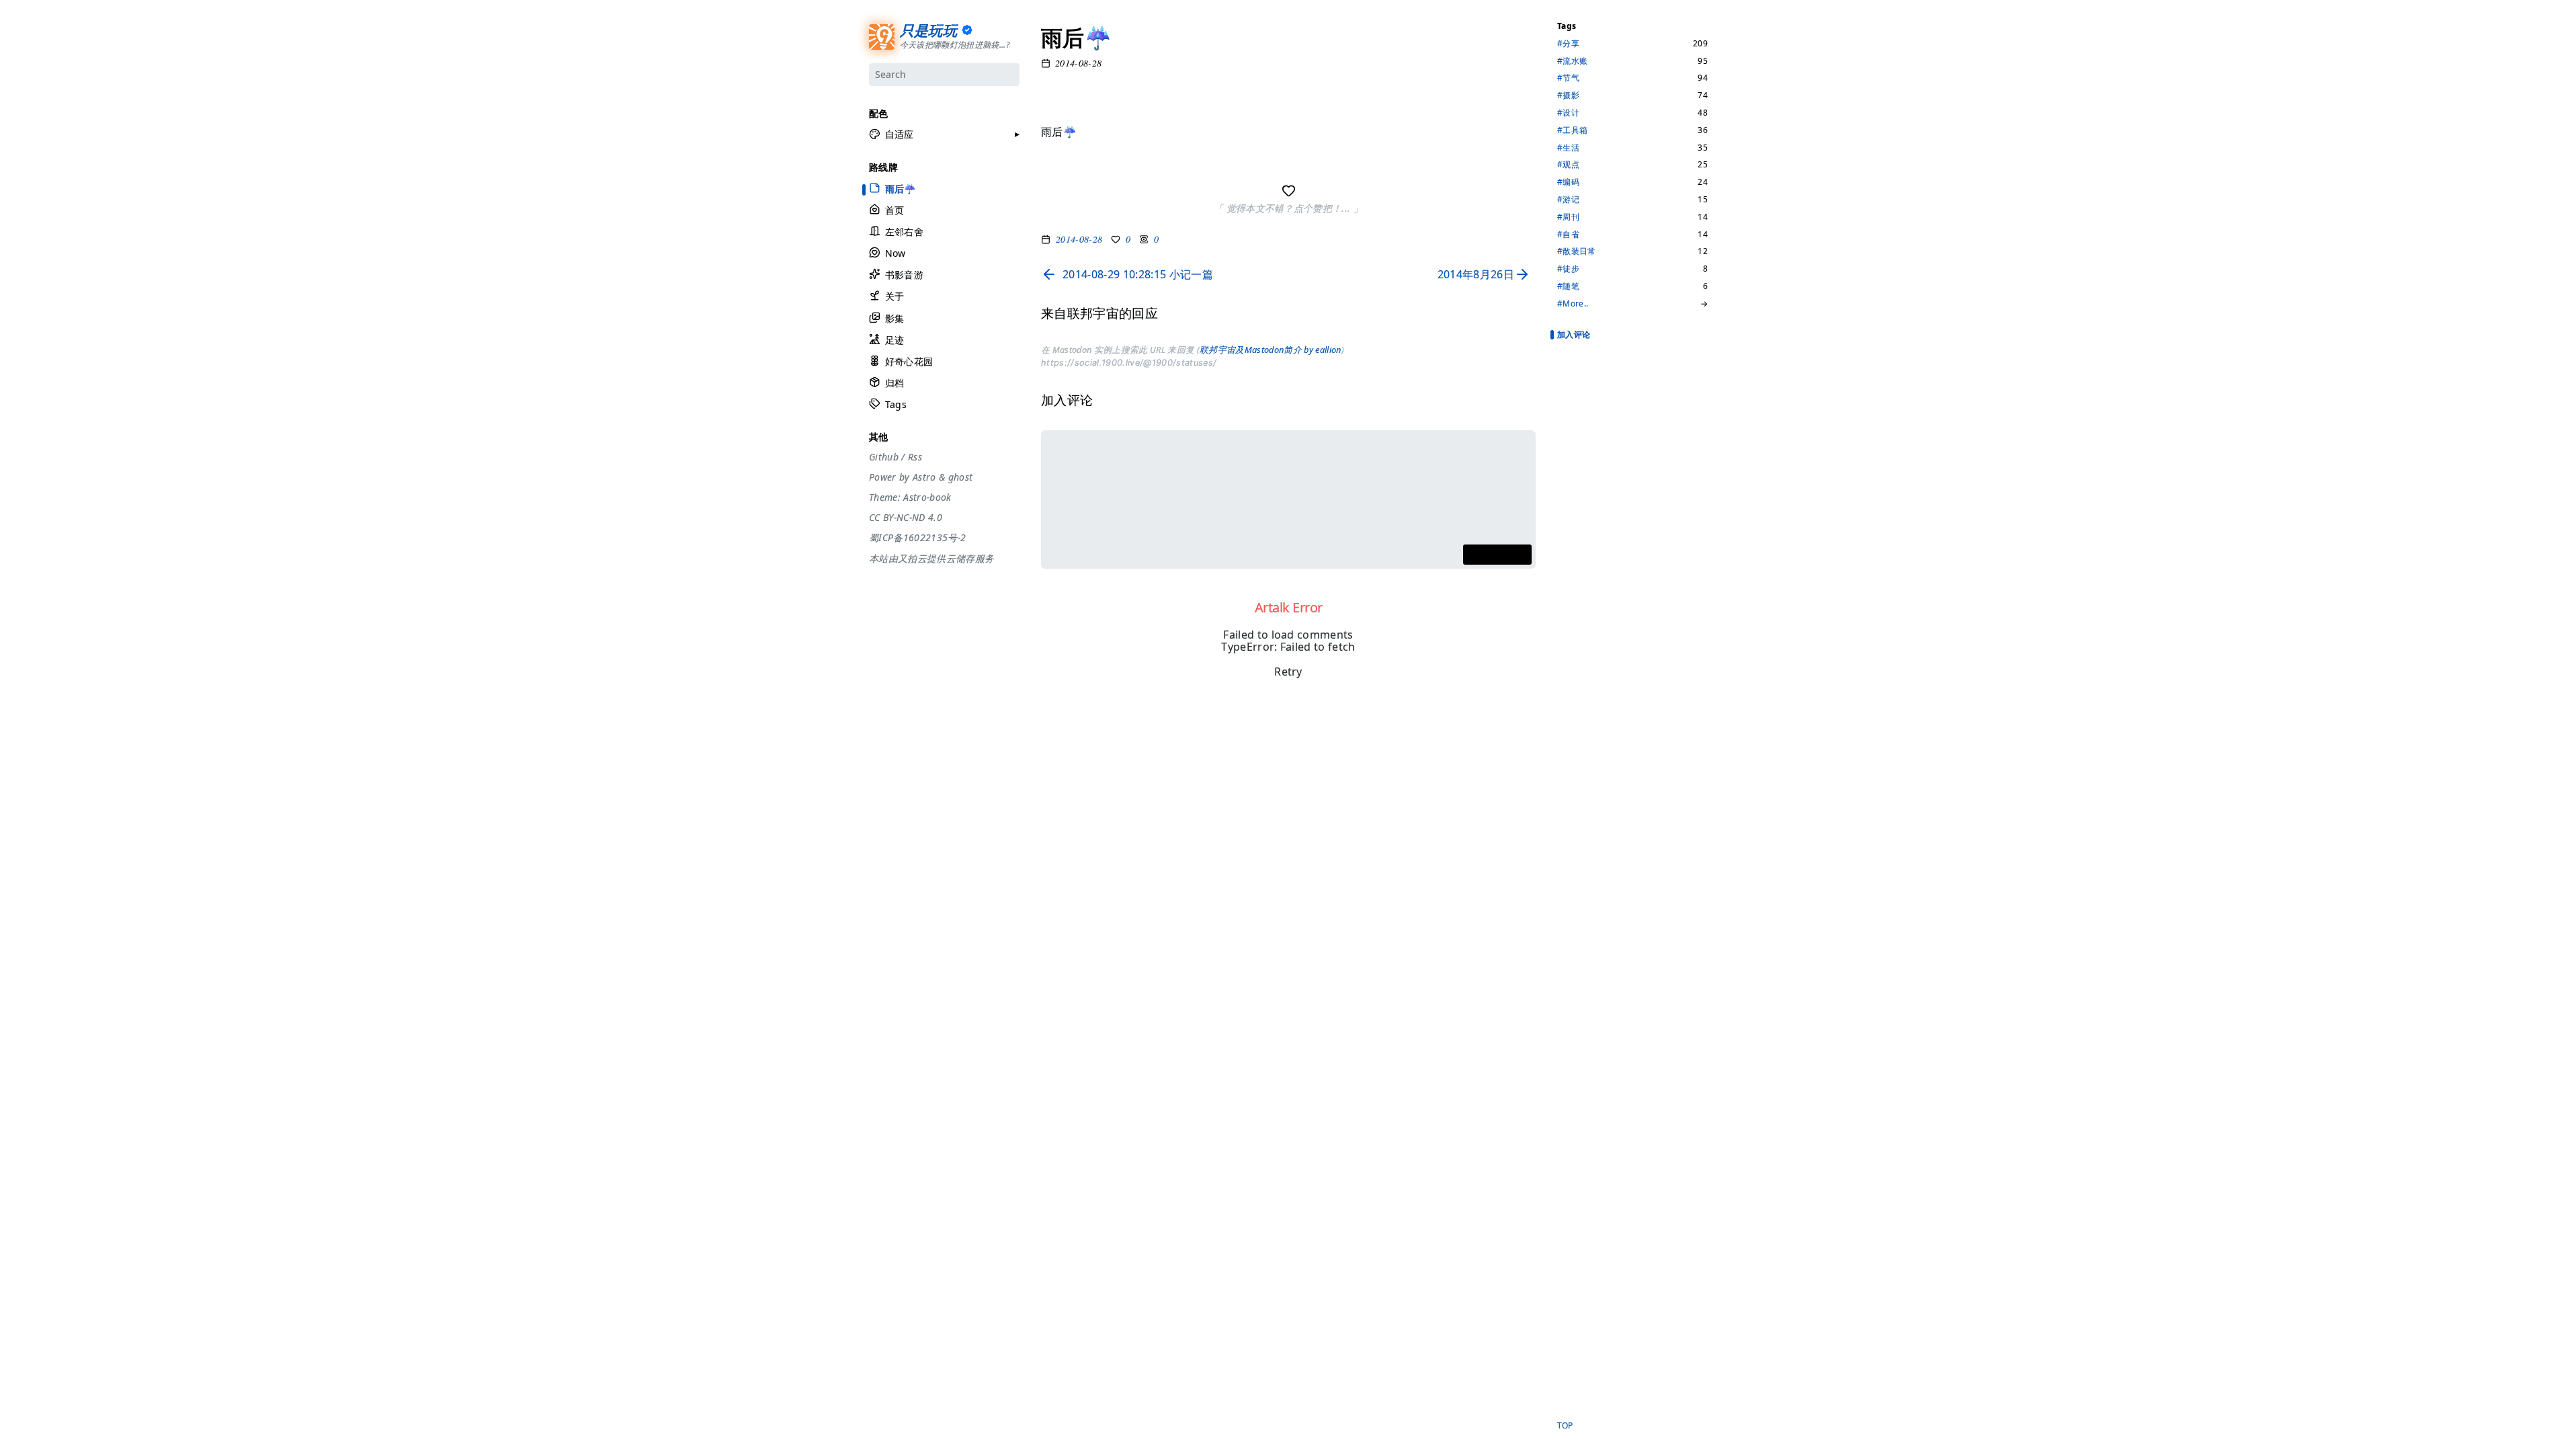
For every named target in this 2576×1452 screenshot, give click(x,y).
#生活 (1568, 148)
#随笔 (1568, 286)
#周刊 (1568, 217)
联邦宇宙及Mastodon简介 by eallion (1270, 350)
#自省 (1568, 235)
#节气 (1568, 78)
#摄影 (1568, 95)
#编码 (1568, 182)
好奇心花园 (909, 361)
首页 (894, 210)
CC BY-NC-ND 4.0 (906, 518)
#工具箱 (1572, 130)
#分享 (1568, 44)
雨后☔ (900, 188)
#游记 (1568, 200)
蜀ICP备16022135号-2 (917, 538)
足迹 (894, 340)
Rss (914, 457)
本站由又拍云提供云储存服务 (931, 559)
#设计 (1568, 113)
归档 (894, 383)
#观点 (1568, 165)
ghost (960, 477)
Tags (895, 404)
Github (884, 457)
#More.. (1573, 304)
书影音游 (904, 275)
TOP (1565, 1426)
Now (895, 253)
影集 (894, 318)
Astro (924, 477)
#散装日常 (1577, 251)
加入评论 (1574, 334)
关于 (894, 296)
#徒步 (1568, 269)
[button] (891, 134)
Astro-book (927, 497)
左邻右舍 (904, 232)
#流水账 (1572, 61)
